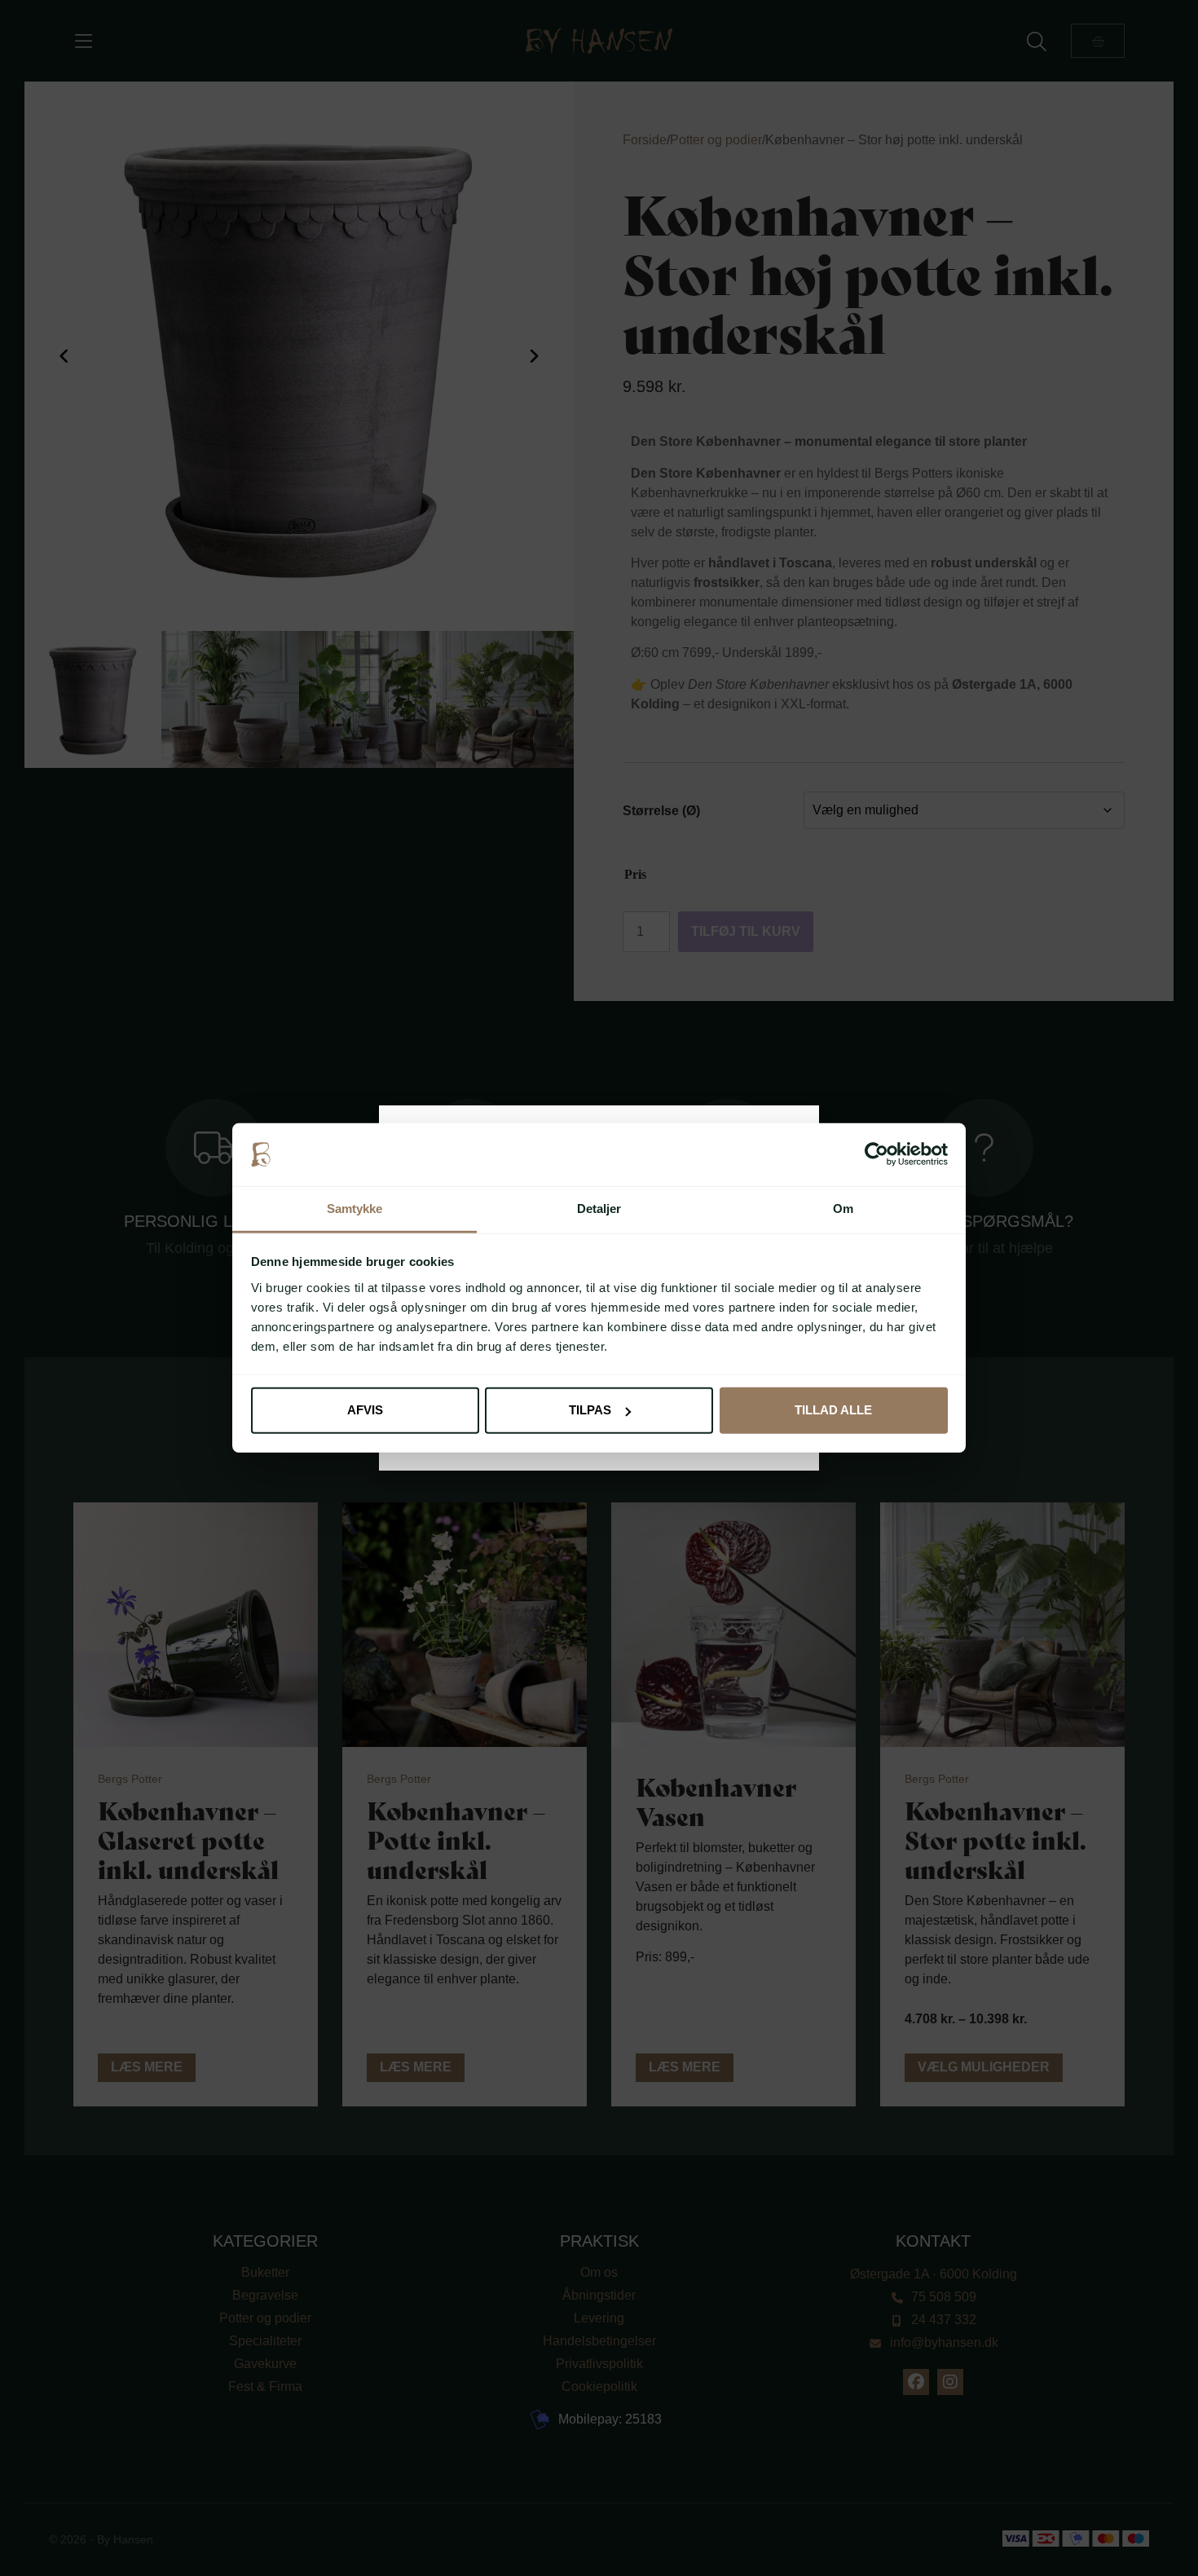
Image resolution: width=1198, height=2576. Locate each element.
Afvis (365, 1410)
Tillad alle (833, 1410)
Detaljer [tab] (599, 1209)
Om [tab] (843, 1209)
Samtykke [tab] (355, 1209)
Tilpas (590, 1410)
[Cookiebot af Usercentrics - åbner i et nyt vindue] (876, 1154)
